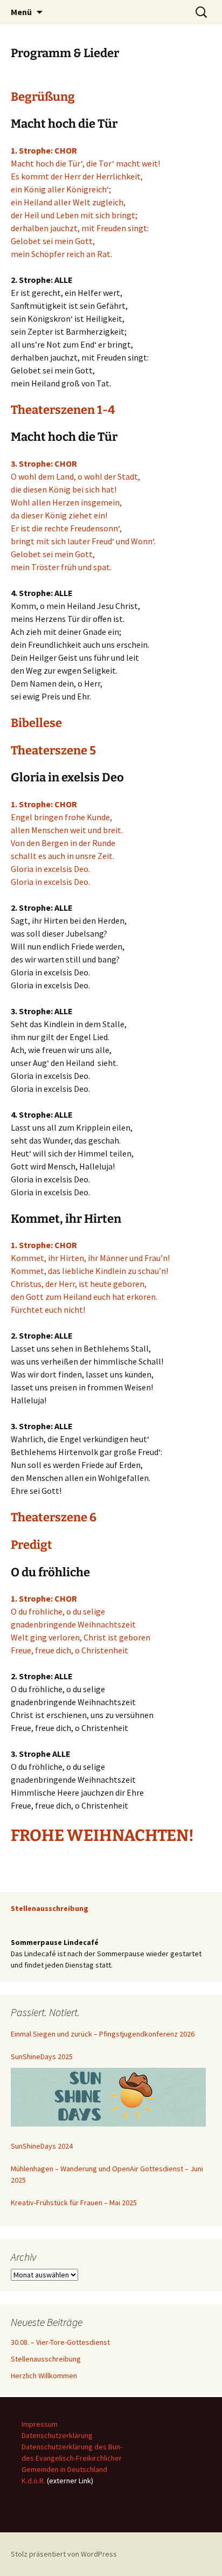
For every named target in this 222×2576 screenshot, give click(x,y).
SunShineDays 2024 (42, 2146)
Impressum (40, 2424)
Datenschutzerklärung (57, 2435)
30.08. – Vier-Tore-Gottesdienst (60, 2342)
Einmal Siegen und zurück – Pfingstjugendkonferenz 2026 (103, 2034)
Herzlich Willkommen (44, 2376)
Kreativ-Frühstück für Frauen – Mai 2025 (74, 2203)
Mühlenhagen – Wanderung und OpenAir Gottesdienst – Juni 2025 (107, 2174)
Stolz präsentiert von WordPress (64, 2554)
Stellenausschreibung (46, 2359)
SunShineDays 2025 (42, 2056)
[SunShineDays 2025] (108, 2097)
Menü (21, 12)
